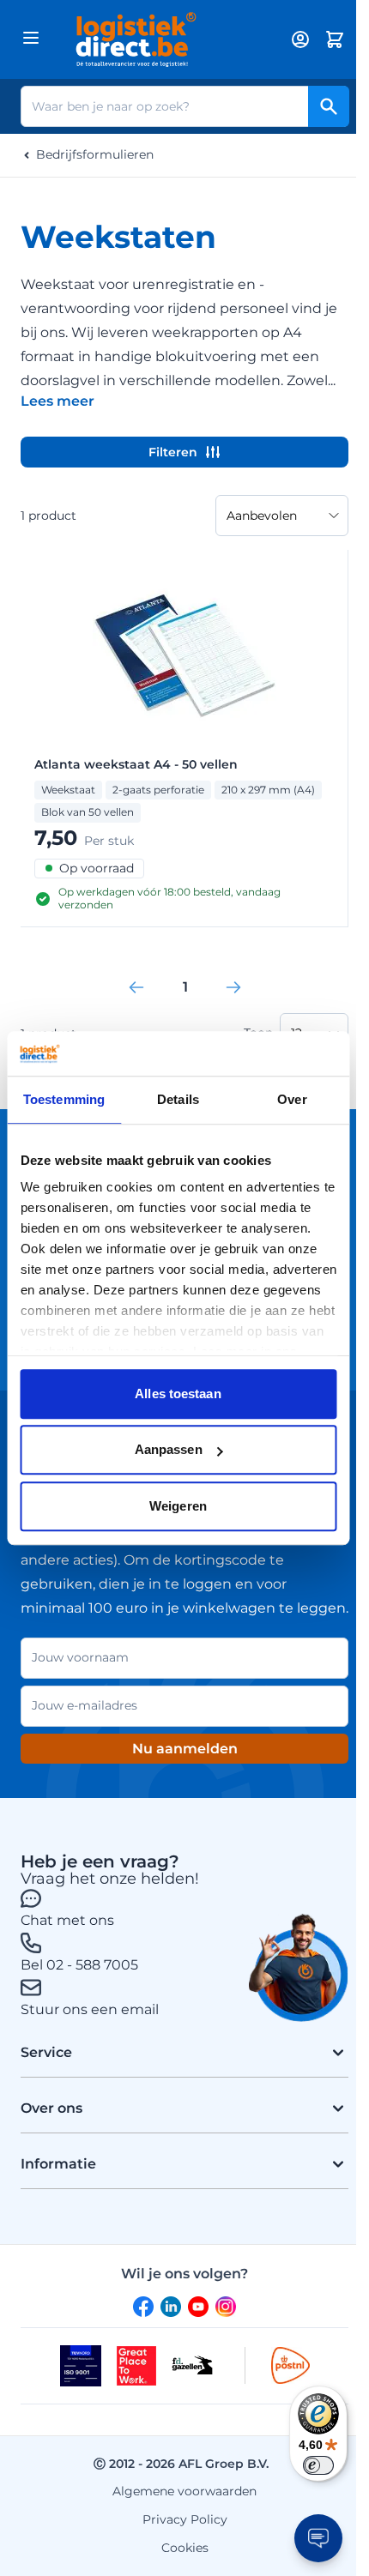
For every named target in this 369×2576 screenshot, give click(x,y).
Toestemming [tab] (64, 1099)
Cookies (185, 2548)
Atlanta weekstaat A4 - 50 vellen (136, 765)
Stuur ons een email (90, 2009)
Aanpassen (169, 1450)
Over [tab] (292, 1099)
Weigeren (178, 1506)
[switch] (318, 2465)
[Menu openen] (31, 38)
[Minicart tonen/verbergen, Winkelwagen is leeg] (335, 39)
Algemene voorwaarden (184, 2491)
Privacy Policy (185, 2519)
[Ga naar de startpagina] (164, 39)
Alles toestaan (178, 1394)
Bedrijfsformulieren (95, 155)
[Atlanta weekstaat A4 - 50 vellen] (184, 655)
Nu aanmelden (185, 1749)
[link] (136, 987)
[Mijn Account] (300, 39)
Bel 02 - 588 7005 (79, 1965)
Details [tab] (178, 1099)
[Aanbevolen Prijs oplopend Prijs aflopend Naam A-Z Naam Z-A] (282, 516)
